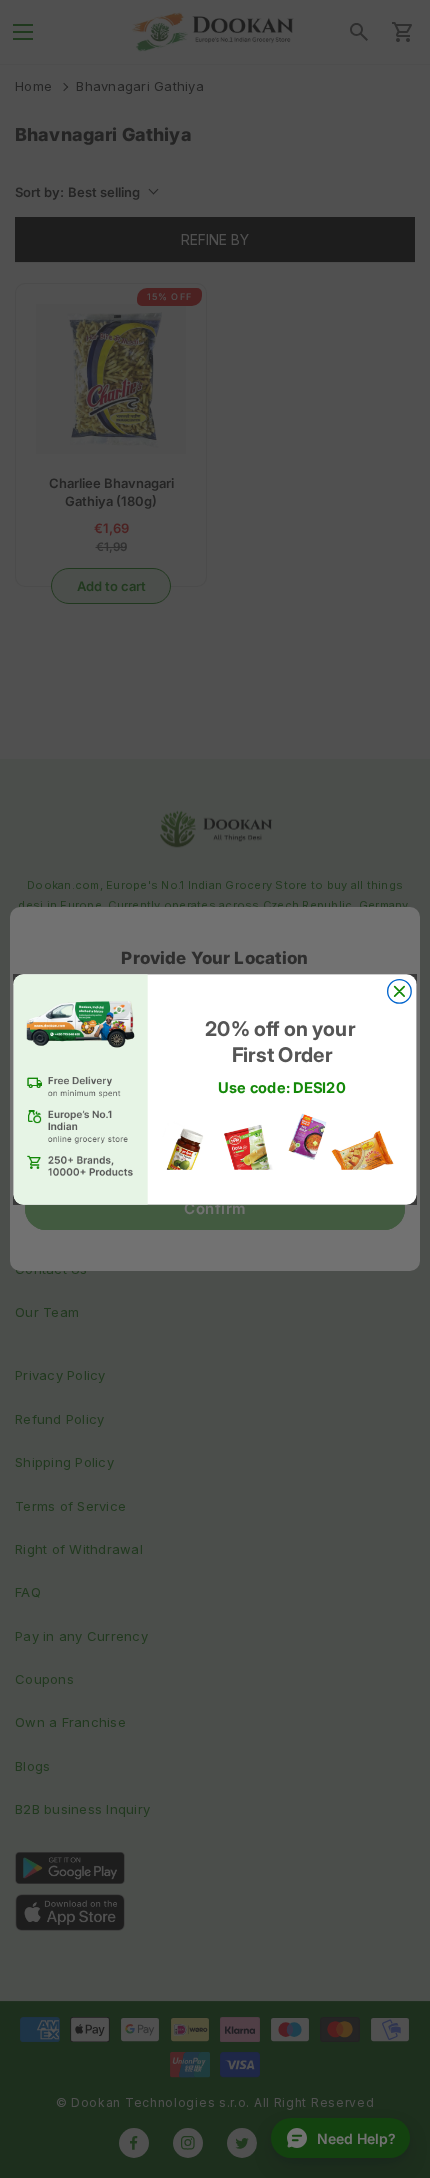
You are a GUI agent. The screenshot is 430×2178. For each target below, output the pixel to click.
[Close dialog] (400, 991)
